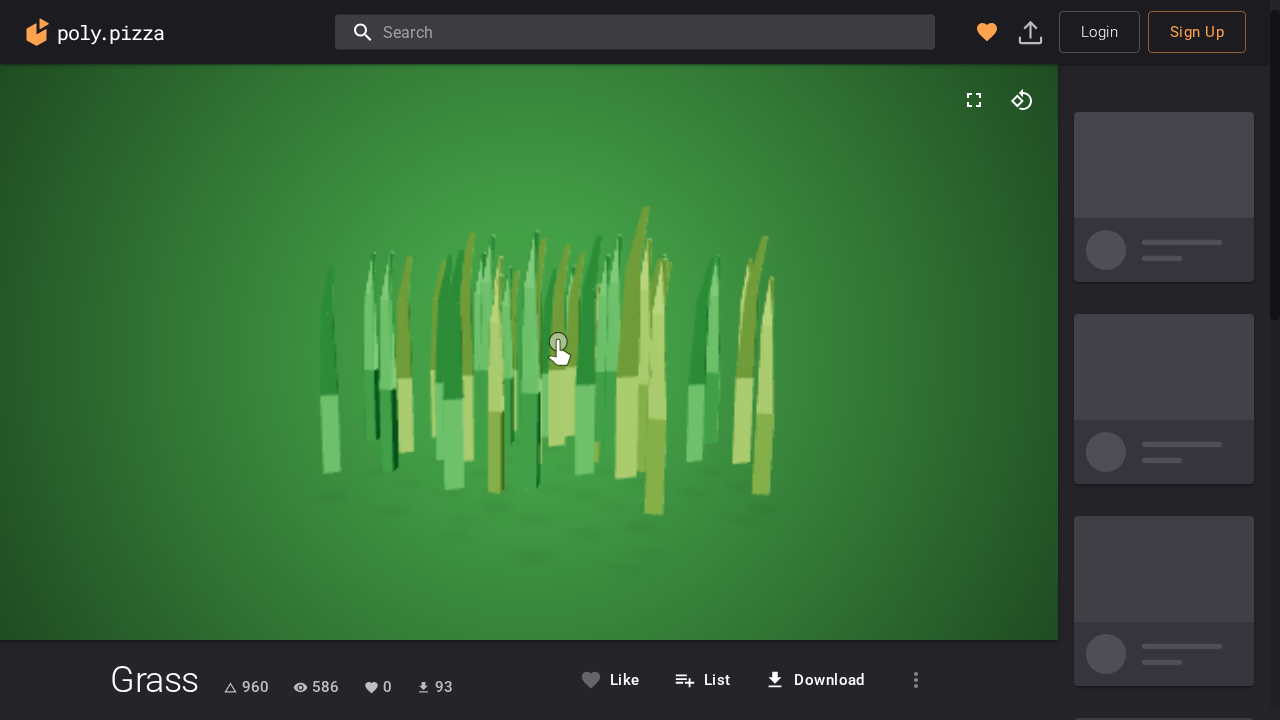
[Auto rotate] (1022, 100)
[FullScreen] (974, 100)
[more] (916, 680)
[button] (987, 32)
